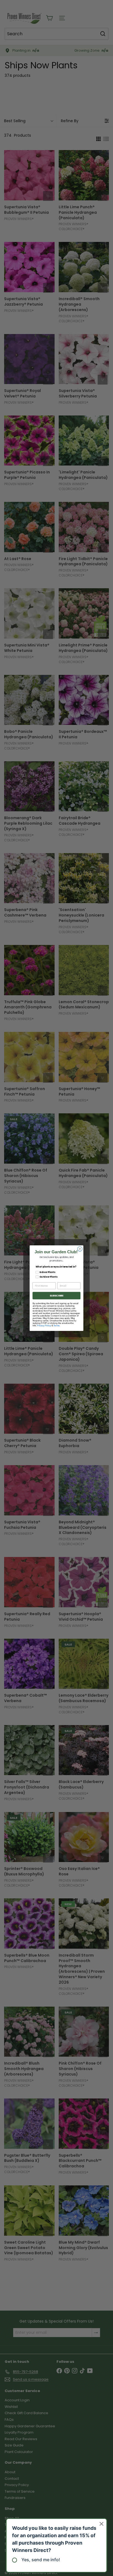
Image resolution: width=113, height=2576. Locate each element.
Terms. (57, 1325)
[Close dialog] (80, 1249)
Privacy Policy (44, 1325)
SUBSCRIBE (56, 1296)
